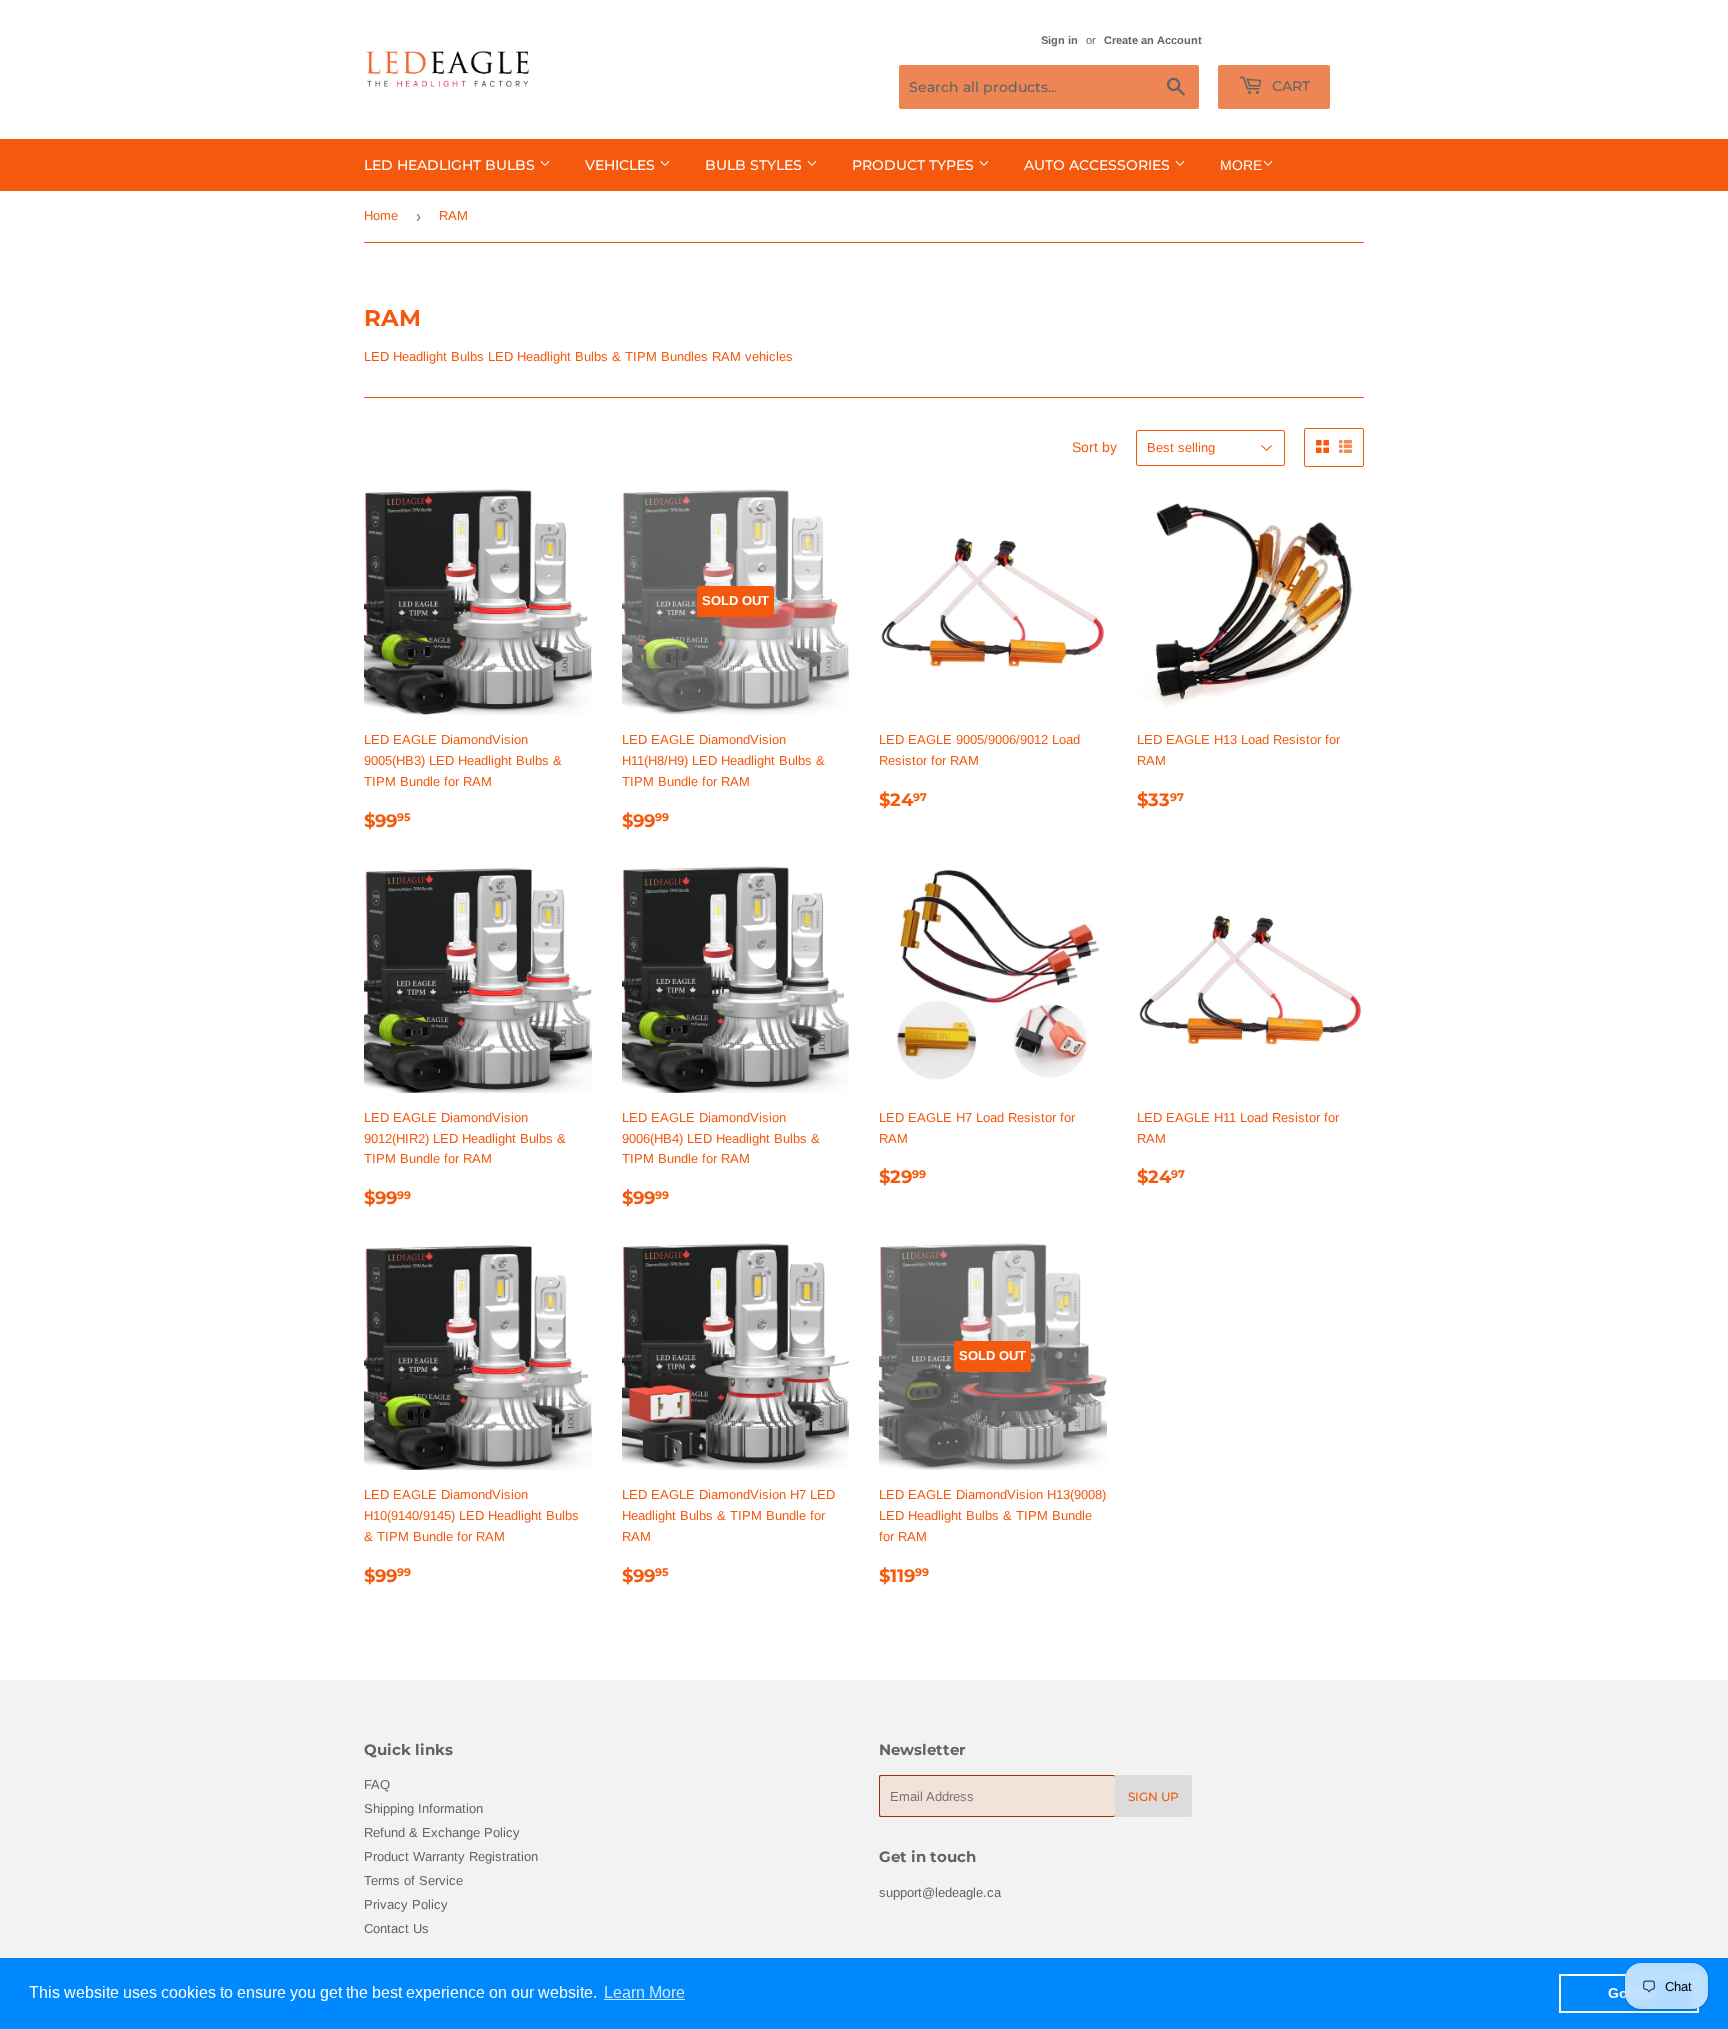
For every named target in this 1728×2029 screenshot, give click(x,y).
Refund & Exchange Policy (442, 1832)
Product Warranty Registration (451, 1856)
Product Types (915, 165)
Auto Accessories (1099, 165)
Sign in (1059, 40)
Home (381, 215)
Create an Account (1153, 40)
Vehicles (622, 165)
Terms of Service (413, 1880)
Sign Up (1153, 1796)
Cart (1289, 86)
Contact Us (396, 1928)
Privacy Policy (406, 1904)
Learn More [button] (644, 1992)
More (1241, 165)
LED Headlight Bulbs (451, 165)
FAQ (377, 1784)
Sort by (1094, 447)
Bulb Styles (755, 165)
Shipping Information (423, 1808)
